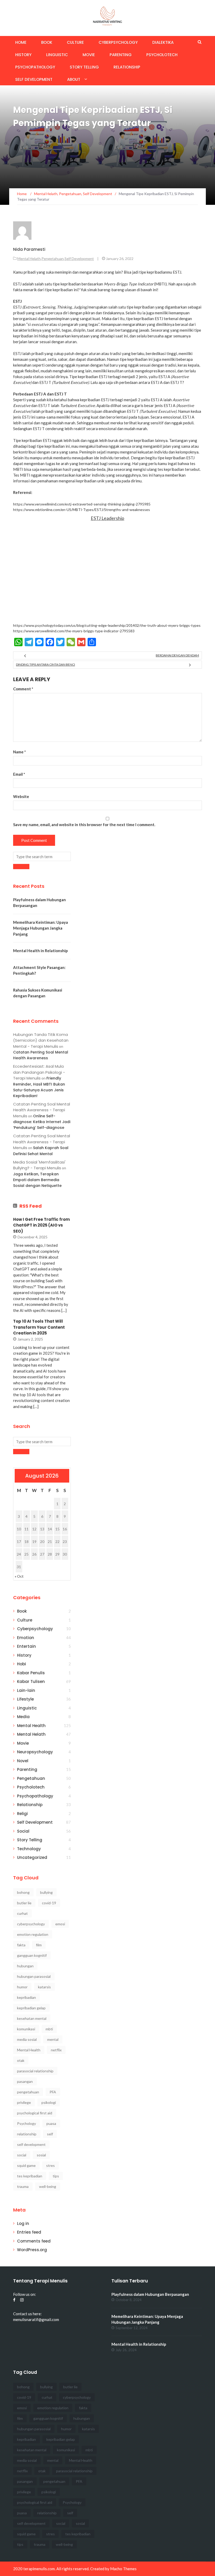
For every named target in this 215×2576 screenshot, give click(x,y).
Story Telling (84, 67)
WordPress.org (32, 2250)
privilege (24, 2102)
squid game (26, 2165)
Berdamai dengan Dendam (177, 655)
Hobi (21, 1664)
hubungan (25, 1966)
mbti (49, 2029)
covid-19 (49, 1903)
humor (22, 1987)
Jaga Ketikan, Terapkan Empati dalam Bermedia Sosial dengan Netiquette (37, 1180)
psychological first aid (35, 2113)
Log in (23, 2223)
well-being (48, 2186)
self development (31, 2144)
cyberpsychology (31, 1924)
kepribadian (26, 1997)
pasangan (25, 2081)
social (22, 2155)
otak (21, 2060)
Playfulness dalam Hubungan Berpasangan (150, 2294)
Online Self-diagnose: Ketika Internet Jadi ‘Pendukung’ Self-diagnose (42, 1122)
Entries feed (29, 2232)
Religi (22, 1814)
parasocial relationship (35, 2071)
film (39, 1945)
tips (56, 2176)
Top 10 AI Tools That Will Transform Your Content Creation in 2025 (39, 1327)
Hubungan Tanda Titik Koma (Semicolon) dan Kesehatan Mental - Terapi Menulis (41, 1040)
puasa (51, 2123)
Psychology (26, 2123)
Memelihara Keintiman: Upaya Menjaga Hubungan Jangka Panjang (41, 928)
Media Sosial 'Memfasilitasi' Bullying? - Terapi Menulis (39, 1165)
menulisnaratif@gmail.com (36, 2319)
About (74, 79)
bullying (46, 1892)
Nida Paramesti (29, 249)
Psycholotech (162, 55)
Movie (89, 55)
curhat (22, 1913)
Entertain (26, 1646)
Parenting (121, 55)
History (23, 55)
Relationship (127, 67)
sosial (41, 2155)
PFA (53, 2092)
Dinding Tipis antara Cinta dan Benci (45, 664)
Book (47, 42)
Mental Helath (29, 259)
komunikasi (26, 2029)
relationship (27, 2134)
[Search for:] (42, 856)
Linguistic (57, 55)
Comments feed (34, 2241)
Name (20, 752)
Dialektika (163, 42)
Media (23, 1717)
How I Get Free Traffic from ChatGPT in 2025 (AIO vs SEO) (41, 1225)
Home (21, 42)
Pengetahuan (53, 259)
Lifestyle (25, 1699)
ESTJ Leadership (107, 518)
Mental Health (31, 1726)
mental (53, 2039)
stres (50, 2165)
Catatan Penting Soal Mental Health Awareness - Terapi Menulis (42, 1110)
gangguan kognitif (32, 1955)
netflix (56, 2050)
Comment (23, 689)
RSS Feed (31, 1206)
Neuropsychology (35, 1752)
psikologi (49, 2102)
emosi (60, 1924)
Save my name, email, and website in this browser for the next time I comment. (84, 825)
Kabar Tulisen (31, 1681)
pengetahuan (28, 2092)
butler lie (24, 1903)
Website (21, 796)
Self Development (34, 79)
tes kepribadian (30, 2176)
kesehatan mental (32, 2018)
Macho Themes (123, 2569)
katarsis (44, 1987)
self (50, 2134)
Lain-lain (26, 1690)
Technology (29, 1849)
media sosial (27, 2039)
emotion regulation (33, 1934)
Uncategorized (32, 1857)
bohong (23, 1892)
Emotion (26, 1638)
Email (19, 774)
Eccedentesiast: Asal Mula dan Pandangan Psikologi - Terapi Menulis (39, 1072)
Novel (23, 1761)
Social (23, 1831)
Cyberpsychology (118, 42)
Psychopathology (35, 67)
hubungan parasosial (34, 1976)
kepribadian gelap (31, 2008)
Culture (75, 42)
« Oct (19, 1576)
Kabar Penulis (31, 1673)
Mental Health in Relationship (41, 951)
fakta (21, 1945)
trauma (23, 2186)
